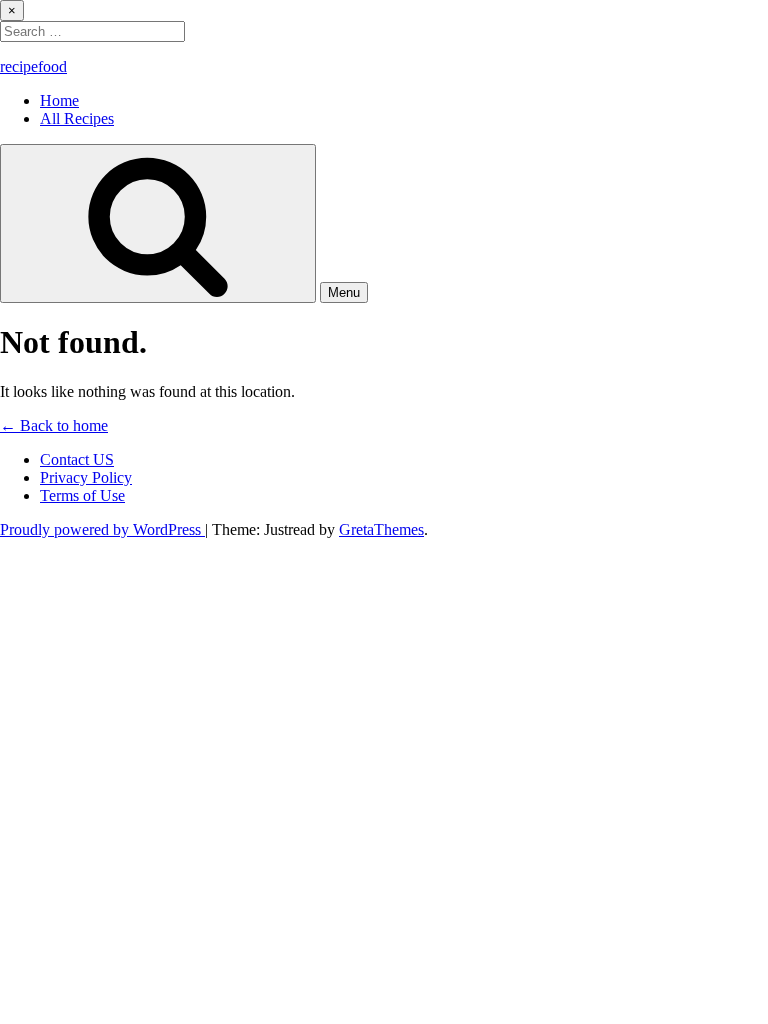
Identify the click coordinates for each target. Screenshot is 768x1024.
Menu (344, 292)
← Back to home (54, 425)
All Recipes (77, 118)
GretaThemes (381, 529)
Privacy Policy (86, 477)
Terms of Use (82, 495)
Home (59, 100)
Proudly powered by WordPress (102, 529)
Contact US (77, 459)
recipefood (33, 66)
